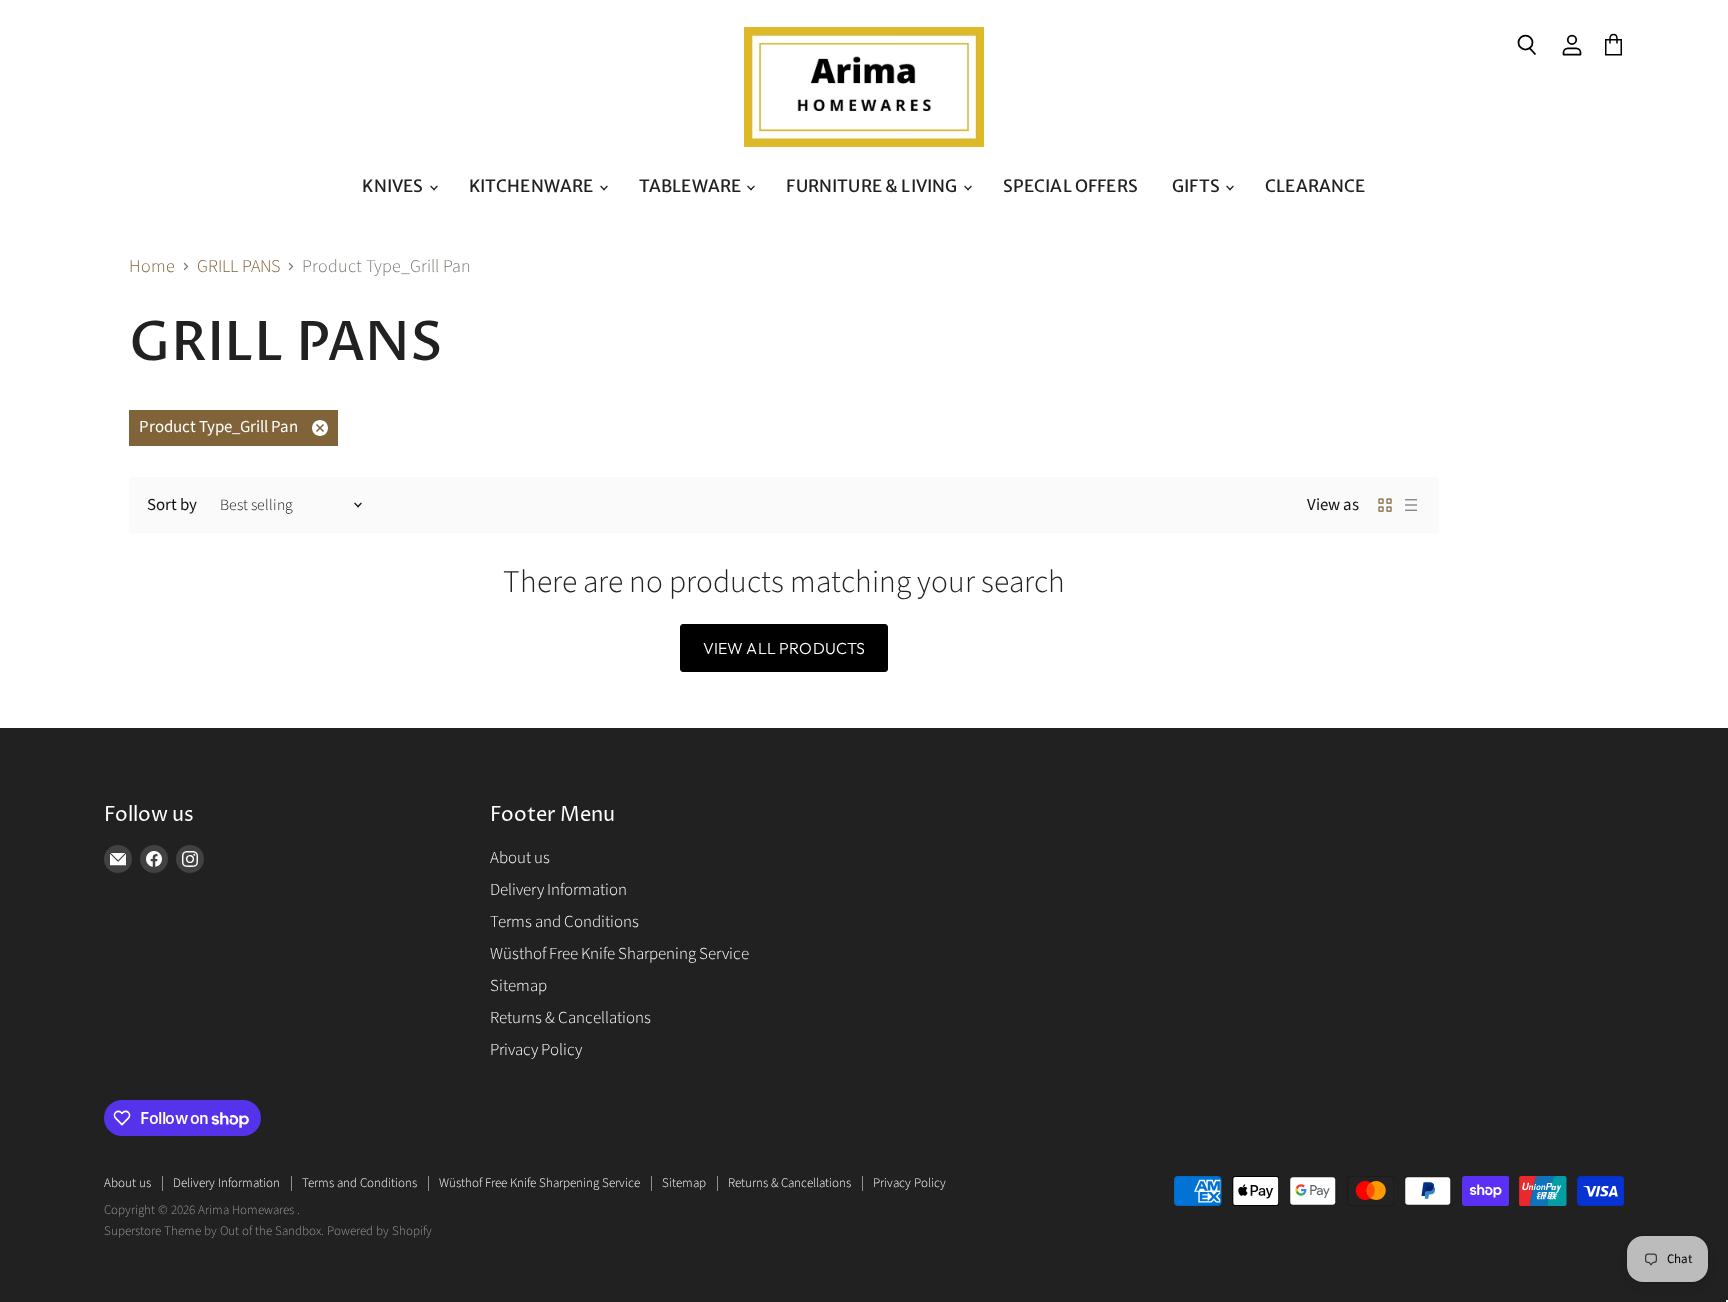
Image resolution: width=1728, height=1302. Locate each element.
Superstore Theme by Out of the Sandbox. (214, 1231)
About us (520, 858)
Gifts (1197, 186)
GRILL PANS (238, 267)
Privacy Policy (536, 1050)
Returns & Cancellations (570, 1018)
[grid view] (1385, 505)
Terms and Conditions (564, 922)
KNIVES (394, 186)
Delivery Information (558, 890)
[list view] (1411, 505)
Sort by (172, 505)
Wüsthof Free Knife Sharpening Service (619, 954)
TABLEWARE (692, 186)
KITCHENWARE (533, 186)
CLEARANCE (1315, 186)
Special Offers (1070, 186)
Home (152, 267)
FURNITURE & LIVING (873, 186)
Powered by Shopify (379, 1231)
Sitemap (518, 986)
